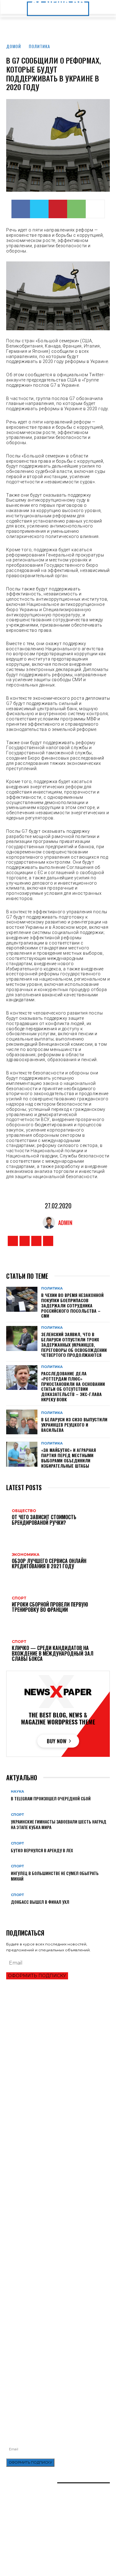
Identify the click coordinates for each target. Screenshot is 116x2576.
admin (65, 1223)
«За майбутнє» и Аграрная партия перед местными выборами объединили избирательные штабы (69, 1458)
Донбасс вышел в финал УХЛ (40, 1902)
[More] (95, 209)
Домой (14, 46)
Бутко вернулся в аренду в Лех (42, 1850)
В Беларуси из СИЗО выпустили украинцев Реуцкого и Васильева (74, 1425)
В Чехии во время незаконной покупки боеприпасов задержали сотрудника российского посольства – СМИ (72, 1305)
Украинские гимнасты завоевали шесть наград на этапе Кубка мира (59, 1824)
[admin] (50, 1223)
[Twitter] (39, 209)
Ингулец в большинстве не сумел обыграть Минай (55, 1876)
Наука (17, 1792)
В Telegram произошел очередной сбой (51, 1798)
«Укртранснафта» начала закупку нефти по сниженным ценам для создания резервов (49, 2330)
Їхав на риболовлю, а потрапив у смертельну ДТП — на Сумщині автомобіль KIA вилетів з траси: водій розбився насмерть (58, 2376)
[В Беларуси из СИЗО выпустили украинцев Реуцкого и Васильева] (22, 1422)
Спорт (17, 1815)
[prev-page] (8, 1912)
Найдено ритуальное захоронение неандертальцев (58, 2238)
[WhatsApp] (76, 209)
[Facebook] (21, 209)
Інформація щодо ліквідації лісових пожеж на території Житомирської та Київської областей (53, 2361)
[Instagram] (25, 1241)
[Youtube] (48, 1241)
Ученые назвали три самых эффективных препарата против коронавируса (47, 2277)
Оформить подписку (37, 1976)
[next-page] (11, 1912)
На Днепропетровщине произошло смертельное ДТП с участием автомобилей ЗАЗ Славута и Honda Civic (56, 2346)
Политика (39, 46)
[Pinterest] (58, 209)
